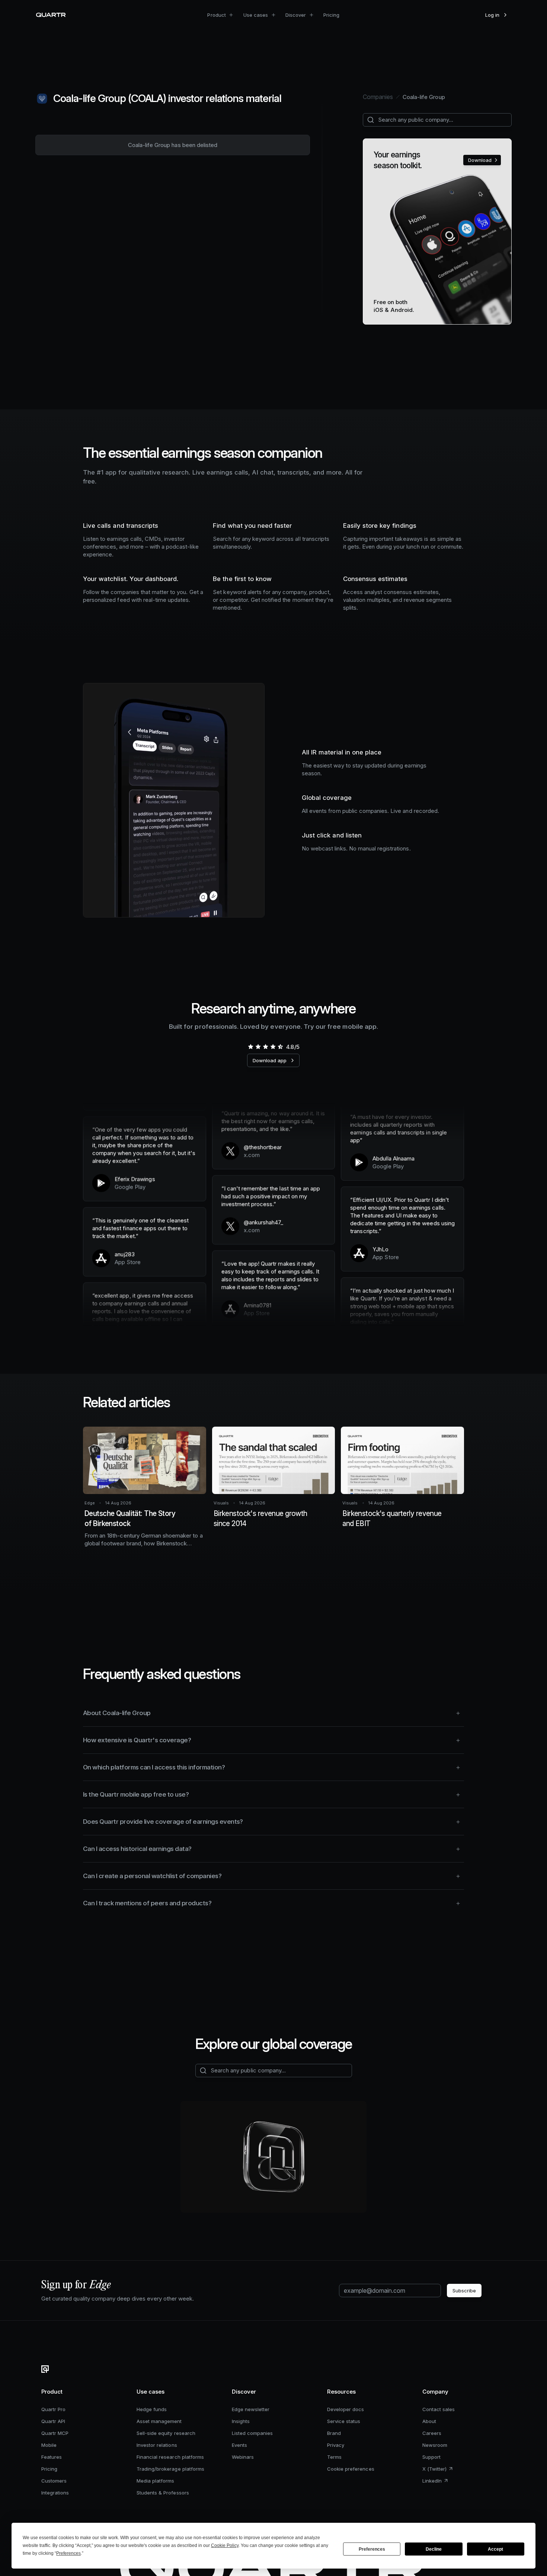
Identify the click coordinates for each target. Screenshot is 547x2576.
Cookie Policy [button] (225, 2545)
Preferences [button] (68, 2553)
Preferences (372, 2549)
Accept (495, 2549)
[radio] (250, 1047)
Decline (434, 2549)
